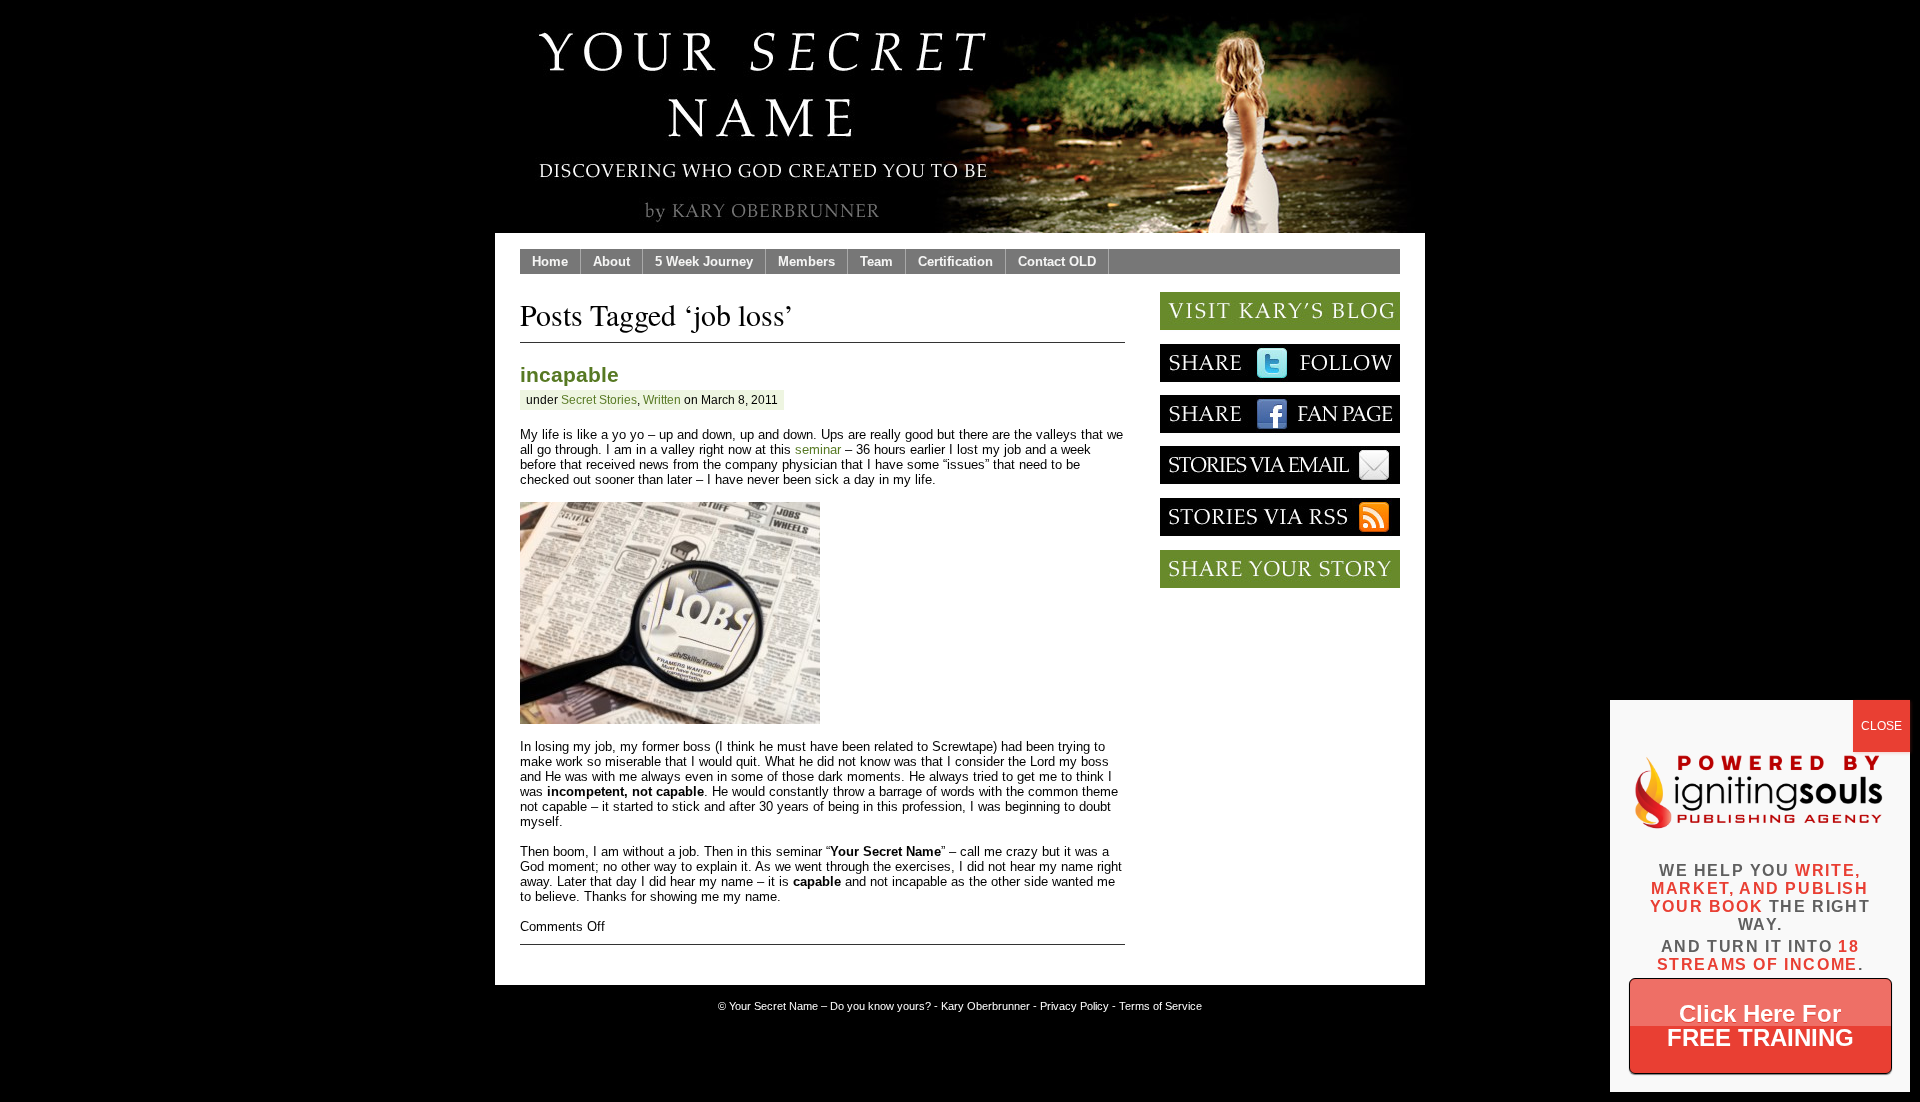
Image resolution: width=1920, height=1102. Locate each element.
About (611, 261)
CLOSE (1881, 726)
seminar (818, 449)
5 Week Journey (704, 261)
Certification (955, 261)
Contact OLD (1057, 261)
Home (550, 261)
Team (876, 261)
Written (662, 400)
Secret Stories (599, 400)
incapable (569, 374)
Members (806, 261)
